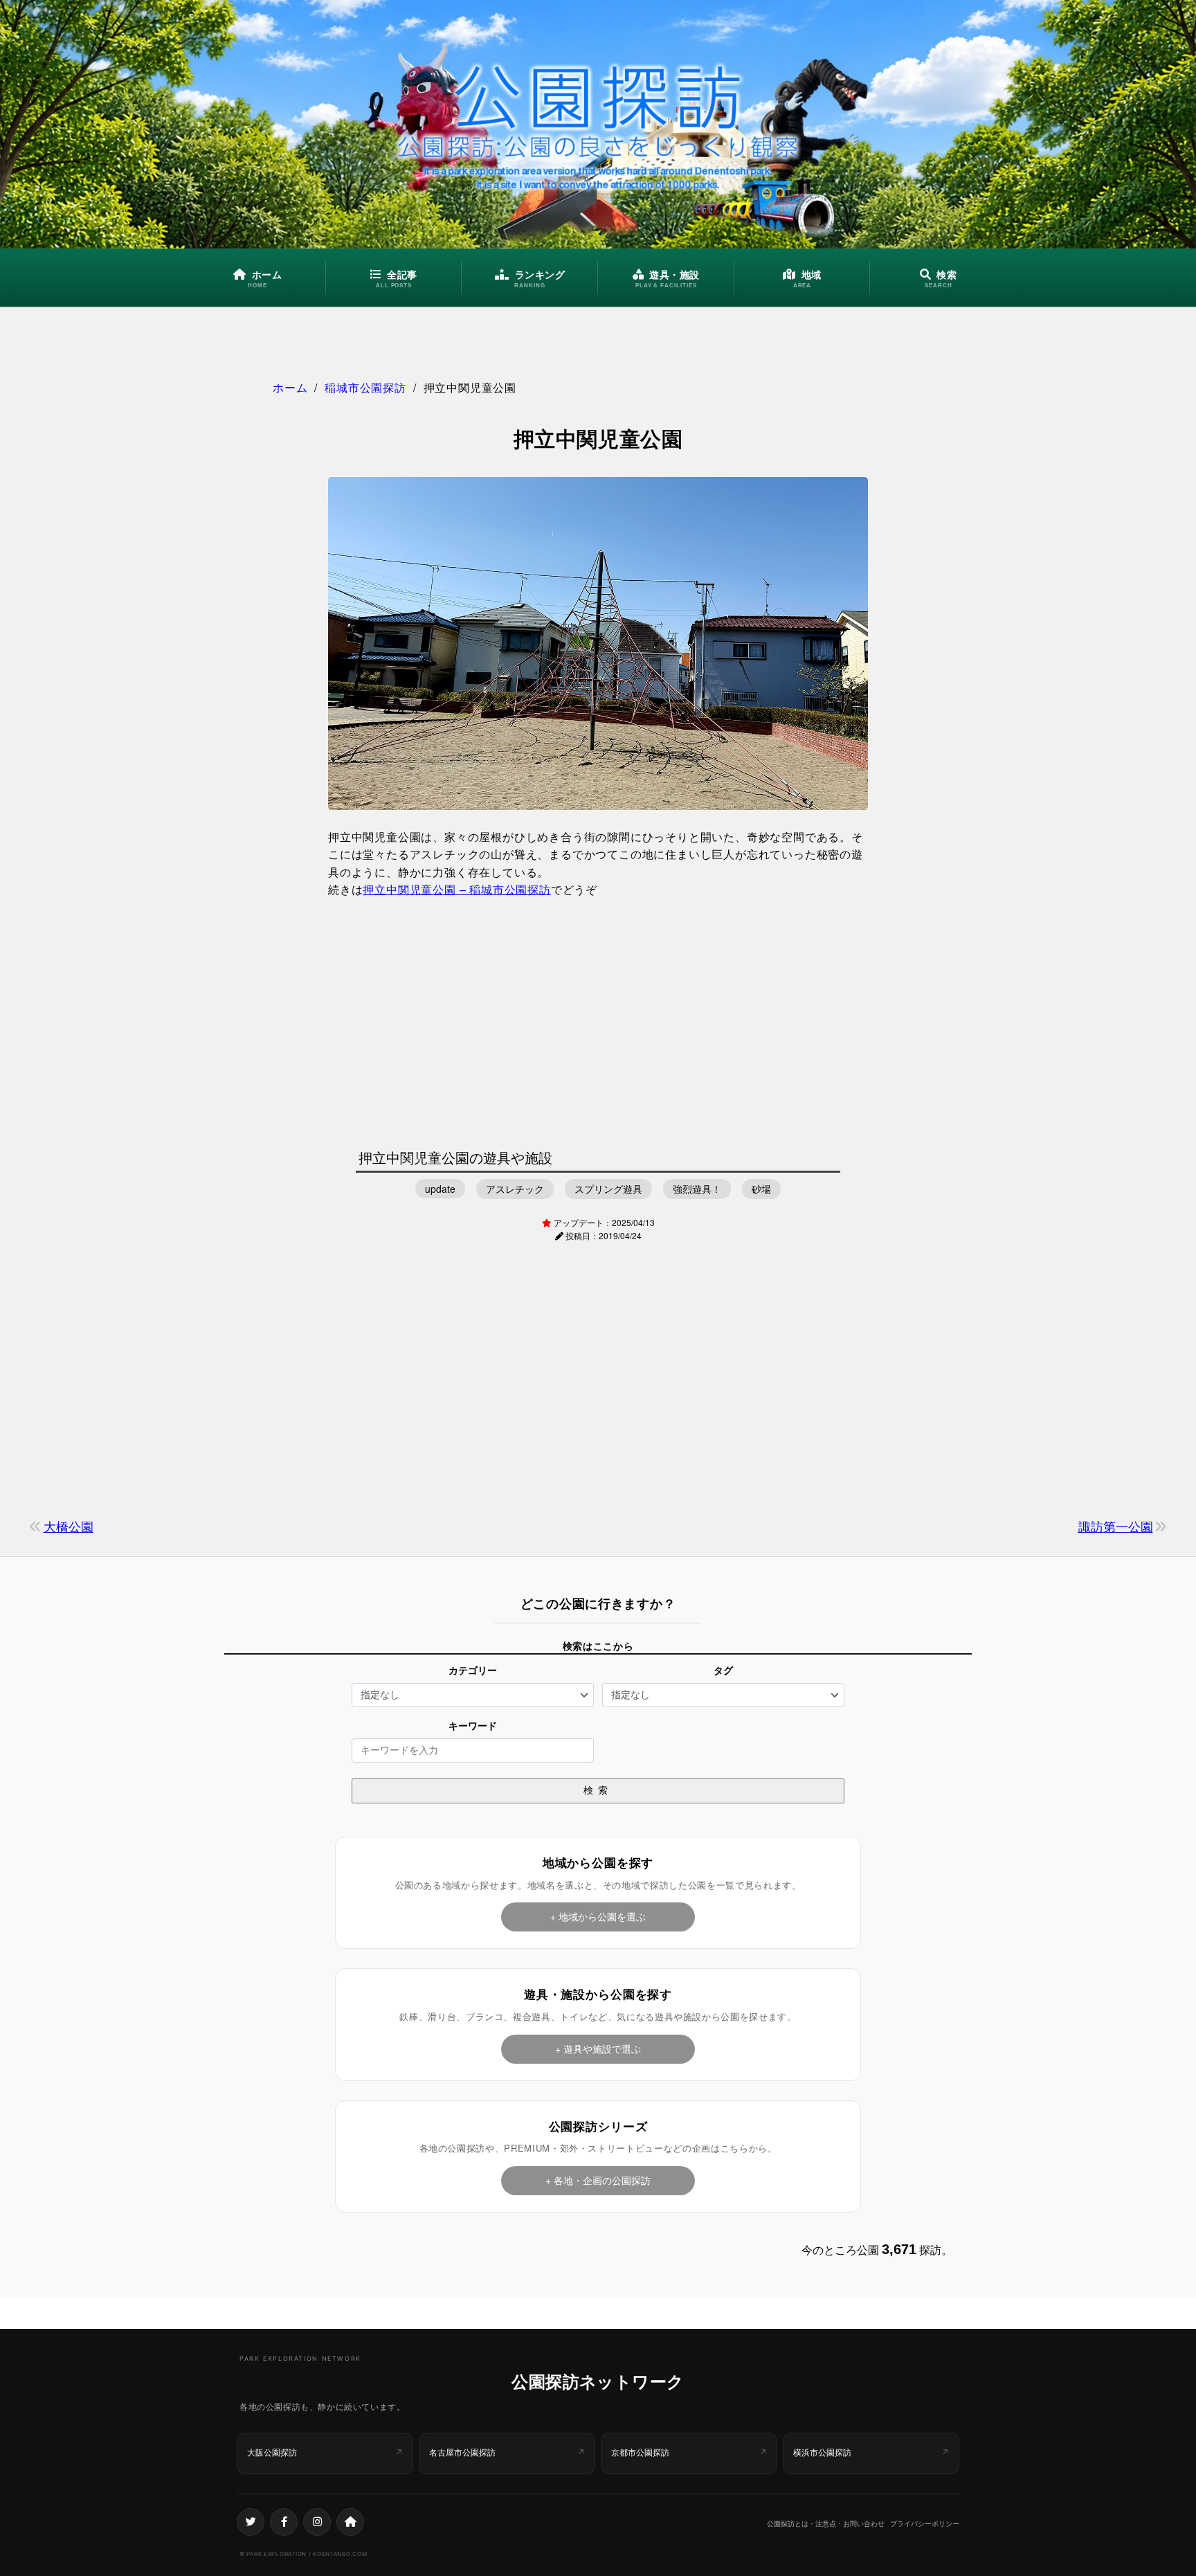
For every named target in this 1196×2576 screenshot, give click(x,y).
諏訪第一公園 (1116, 1526)
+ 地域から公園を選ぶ (598, 1916)
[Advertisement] (598, 1020)
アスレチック (515, 1189)
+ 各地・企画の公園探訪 (598, 2180)
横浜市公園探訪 (822, 2452)
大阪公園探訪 (272, 2452)
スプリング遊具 (608, 1189)
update (440, 1189)
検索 (598, 1790)
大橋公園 (69, 1526)
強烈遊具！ (697, 1189)
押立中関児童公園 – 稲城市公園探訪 (456, 889)
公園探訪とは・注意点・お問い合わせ (826, 2523)
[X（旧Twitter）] (251, 2522)
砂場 (761, 1189)
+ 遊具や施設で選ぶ (598, 2048)
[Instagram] (317, 2522)
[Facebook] (284, 2522)
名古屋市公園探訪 (462, 2452)
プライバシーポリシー (925, 2523)
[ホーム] (350, 2522)
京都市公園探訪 (640, 2452)
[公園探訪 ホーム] (598, 124)
